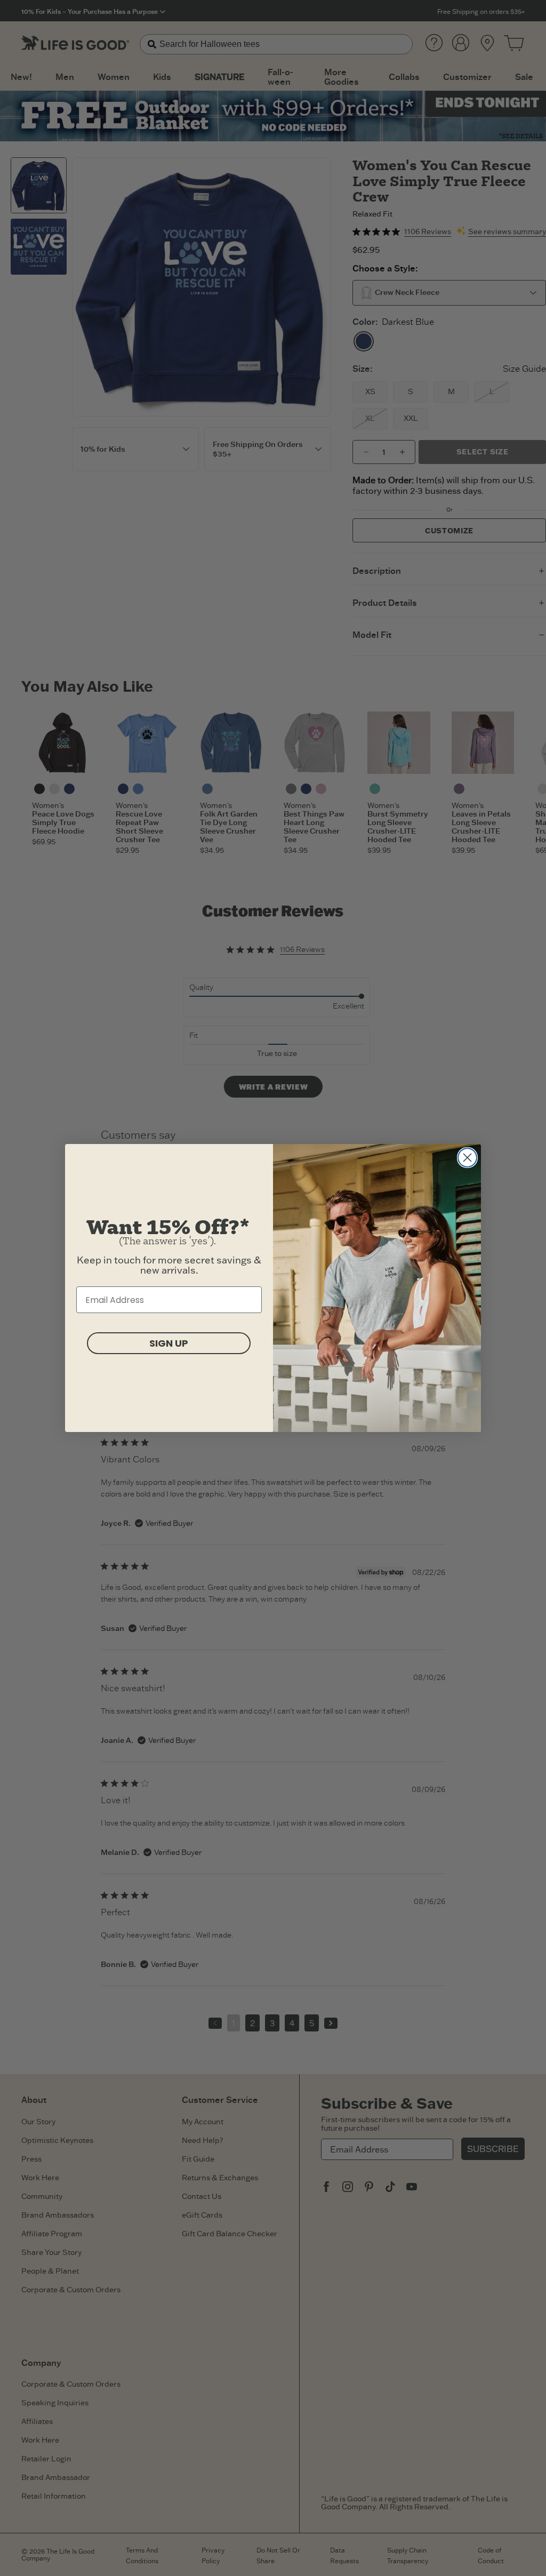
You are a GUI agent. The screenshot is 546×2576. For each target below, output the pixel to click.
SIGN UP (169, 1343)
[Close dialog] (467, 1158)
